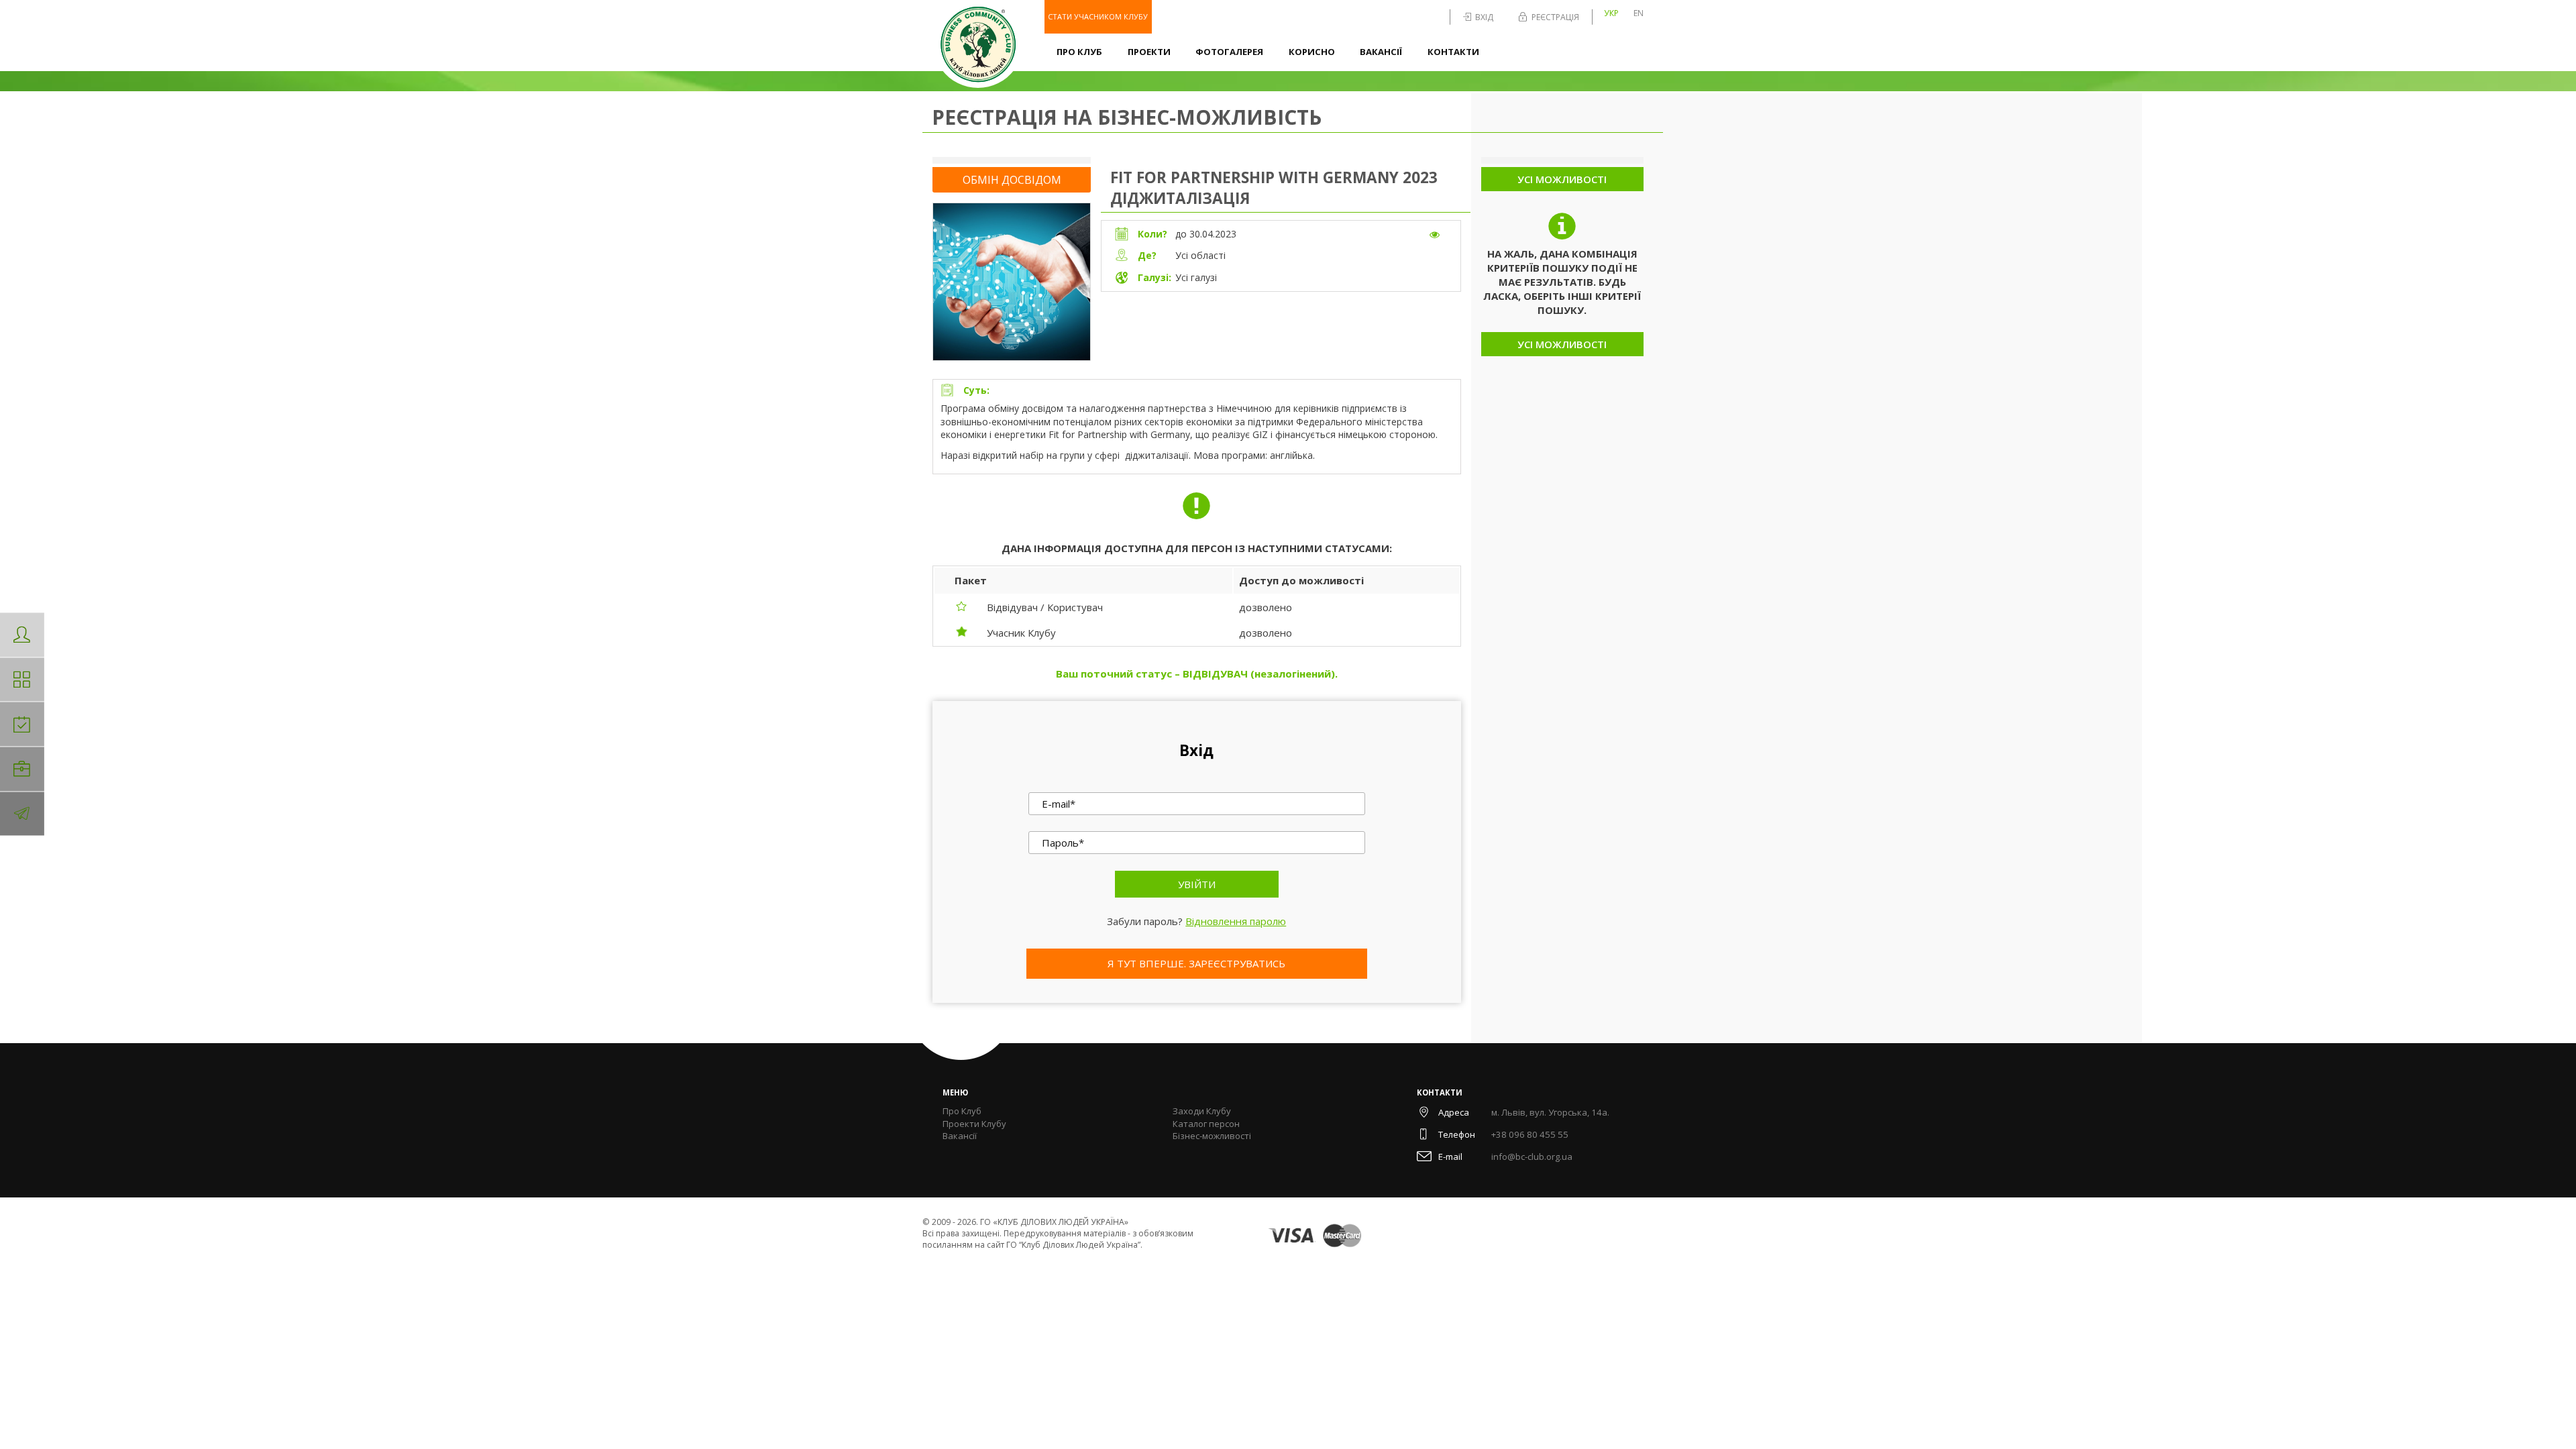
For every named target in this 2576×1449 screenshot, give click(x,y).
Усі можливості (1562, 179)
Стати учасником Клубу (1098, 16)
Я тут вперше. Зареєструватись (1196, 963)
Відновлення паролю (1236, 921)
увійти (1197, 884)
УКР (1611, 13)
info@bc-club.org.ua (1532, 1157)
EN (1639, 13)
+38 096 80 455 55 (1530, 1134)
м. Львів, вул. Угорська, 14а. (1550, 1112)
